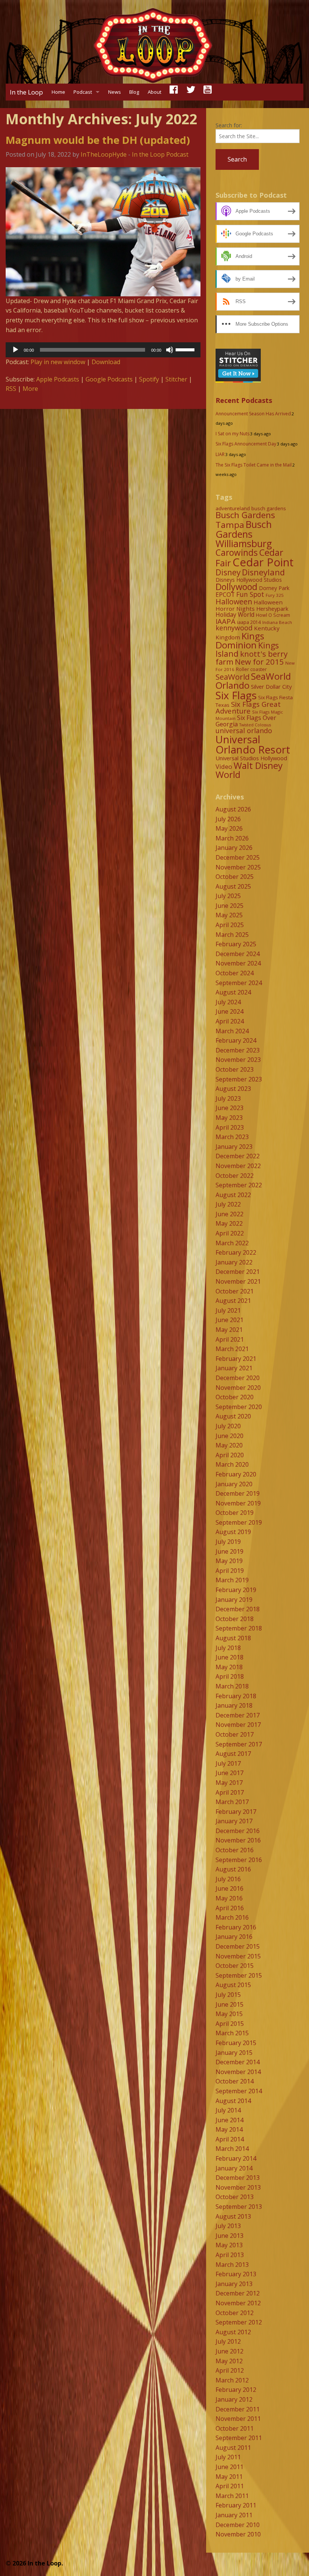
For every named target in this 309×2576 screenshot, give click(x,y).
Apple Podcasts (58, 379)
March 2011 (232, 2496)
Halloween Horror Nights (249, 605)
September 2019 (239, 1522)
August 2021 (233, 1301)
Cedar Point (263, 562)
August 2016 (233, 1869)
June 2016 (229, 1888)
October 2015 (235, 1966)
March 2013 (232, 2265)
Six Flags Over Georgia (246, 721)
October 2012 (235, 2313)
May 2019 (229, 1561)
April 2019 (230, 1571)
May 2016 (229, 1898)
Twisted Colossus (255, 725)
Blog (134, 92)
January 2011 (234, 2515)
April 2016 (230, 1908)
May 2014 (229, 2129)
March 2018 (232, 1686)
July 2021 (228, 1310)
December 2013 (238, 2178)
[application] (103, 350)
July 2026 (228, 819)
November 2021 (238, 1281)
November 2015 (238, 1956)
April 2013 (230, 2255)
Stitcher (176, 379)
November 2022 (238, 1166)
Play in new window (58, 362)
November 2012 (238, 2303)
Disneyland (263, 572)
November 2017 (238, 1725)
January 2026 (234, 848)
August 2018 (233, 1638)
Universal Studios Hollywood (251, 758)
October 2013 (235, 2197)
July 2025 (228, 896)
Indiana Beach (277, 622)
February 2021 (236, 1359)
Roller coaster (251, 669)
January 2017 (234, 1821)
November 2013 (238, 2187)
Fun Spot (250, 594)
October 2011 (235, 2428)
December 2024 (238, 954)
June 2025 (229, 906)
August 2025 (233, 886)
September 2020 (239, 1407)
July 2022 (228, 1204)
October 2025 (235, 877)
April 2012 (230, 2370)
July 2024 (228, 1002)
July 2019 (228, 1542)
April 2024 (230, 1021)
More (30, 389)
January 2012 (234, 2399)
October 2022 (235, 1176)
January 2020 (234, 1484)
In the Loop (26, 92)
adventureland (233, 508)
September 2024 (239, 983)
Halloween (234, 602)
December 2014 (238, 2062)
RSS (11, 389)
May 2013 (229, 2245)
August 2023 (233, 1089)
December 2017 (238, 1715)
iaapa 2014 (249, 622)
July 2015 (228, 1995)
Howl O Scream (273, 615)
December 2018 (238, 1609)
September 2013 (239, 2207)
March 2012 (232, 2380)
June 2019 (229, 1551)
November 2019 (238, 1503)
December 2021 (238, 1272)
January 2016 (234, 1937)
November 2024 (238, 963)
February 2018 (236, 1696)
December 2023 (238, 1050)
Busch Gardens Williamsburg (244, 534)
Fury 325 (275, 595)
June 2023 (229, 1108)
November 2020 (238, 1388)
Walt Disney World (249, 770)
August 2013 (233, 2216)
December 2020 (238, 1378)
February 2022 (236, 1252)
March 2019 (232, 1580)
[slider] (186, 349)
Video (224, 766)
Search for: (229, 125)
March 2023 (232, 1137)
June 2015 (229, 2004)
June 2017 (229, 1773)
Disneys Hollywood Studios (249, 580)
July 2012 (228, 2341)
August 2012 (233, 2332)
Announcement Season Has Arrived (253, 414)
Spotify (149, 379)
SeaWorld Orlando (253, 681)
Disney (228, 572)
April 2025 (230, 925)
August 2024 (233, 992)
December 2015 (238, 1946)
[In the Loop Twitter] (191, 92)
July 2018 (228, 1648)
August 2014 (233, 2101)
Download (106, 362)
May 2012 (229, 2361)
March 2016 (232, 1917)
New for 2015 (259, 662)
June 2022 (229, 1214)
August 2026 (233, 809)
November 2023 (238, 1060)
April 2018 (230, 1676)
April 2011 (230, 2486)
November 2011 (238, 2419)
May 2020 (229, 1445)
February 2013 (236, 2274)
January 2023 (234, 1147)
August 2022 (233, 1195)
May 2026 (229, 828)
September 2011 (239, 2438)
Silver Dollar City (271, 686)
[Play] (15, 350)
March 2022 (232, 1243)
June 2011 (229, 2467)
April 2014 (230, 2139)
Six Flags (236, 695)
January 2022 (234, 1262)
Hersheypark (272, 609)
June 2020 (229, 1436)
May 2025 (229, 915)
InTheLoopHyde (104, 154)
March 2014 (232, 2149)
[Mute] (170, 350)
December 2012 (238, 2293)
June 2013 (229, 2236)
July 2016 (228, 1879)
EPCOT (225, 595)
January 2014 (234, 2168)
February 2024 (236, 1040)
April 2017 (230, 1792)
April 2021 (230, 1339)
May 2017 (229, 1783)
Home (58, 92)
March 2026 (232, 838)
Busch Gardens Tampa (245, 520)
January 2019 (234, 1600)
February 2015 (236, 2043)
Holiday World (235, 615)
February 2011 (236, 2505)
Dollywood (236, 587)
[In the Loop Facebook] (174, 92)
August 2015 (233, 1985)
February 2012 (236, 2390)
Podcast (83, 92)
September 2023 (239, 1079)
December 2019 (238, 1493)
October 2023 (235, 1069)
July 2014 (228, 2110)
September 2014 (239, 2091)
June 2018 (229, 1657)
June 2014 (229, 2120)
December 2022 (238, 1156)
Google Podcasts (109, 379)
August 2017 (233, 1754)
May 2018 (229, 1667)
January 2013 (234, 2284)
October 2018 (235, 1619)
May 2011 (229, 2477)
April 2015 (230, 2024)
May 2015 (229, 2014)
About (154, 92)
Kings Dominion (240, 640)
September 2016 (239, 1860)
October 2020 (235, 1397)
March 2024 (232, 1031)
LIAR (220, 454)
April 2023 (230, 1127)
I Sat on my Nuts (233, 434)
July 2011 (228, 2457)
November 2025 (238, 867)
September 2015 (239, 1975)
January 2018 (234, 1705)
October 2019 (235, 1513)
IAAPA (226, 621)
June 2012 (229, 2351)
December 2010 (238, 2525)
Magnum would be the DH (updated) (98, 140)
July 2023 (228, 1098)
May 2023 (229, 1118)
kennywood (234, 628)
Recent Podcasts (244, 400)
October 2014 (235, 2081)
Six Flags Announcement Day (246, 444)
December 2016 (238, 1831)
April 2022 (230, 1233)
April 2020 (230, 1455)
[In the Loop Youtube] (208, 92)
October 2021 (235, 1291)
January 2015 (234, 2053)
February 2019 (236, 1590)
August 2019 (233, 1532)
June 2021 (229, 1320)
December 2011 (238, 2409)
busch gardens (269, 508)
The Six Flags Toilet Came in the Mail (254, 465)
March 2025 (232, 935)
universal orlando (244, 731)
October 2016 (235, 1850)
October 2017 (235, 1734)
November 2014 (238, 2072)
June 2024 (229, 1011)
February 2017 (236, 1812)
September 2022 (239, 1185)
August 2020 (233, 1416)
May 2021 (229, 1330)
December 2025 (238, 857)
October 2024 (235, 973)
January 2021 (234, 1368)
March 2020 (232, 1464)
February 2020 (236, 1474)
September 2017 (239, 1744)
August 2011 (233, 2448)
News (115, 92)
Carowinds (237, 553)
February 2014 (236, 2158)
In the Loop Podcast (160, 154)
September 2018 (239, 1628)
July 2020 (228, 1426)
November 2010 (238, 2534)
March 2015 (232, 2033)
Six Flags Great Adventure (248, 708)
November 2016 (238, 1840)
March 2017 (232, 1802)
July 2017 (228, 1763)
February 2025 (236, 944)
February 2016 (236, 1927)
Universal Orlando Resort (253, 745)
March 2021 (232, 1349)
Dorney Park (274, 588)
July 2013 (228, 2226)
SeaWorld (233, 677)
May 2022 (229, 1223)
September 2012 (239, 2322)
